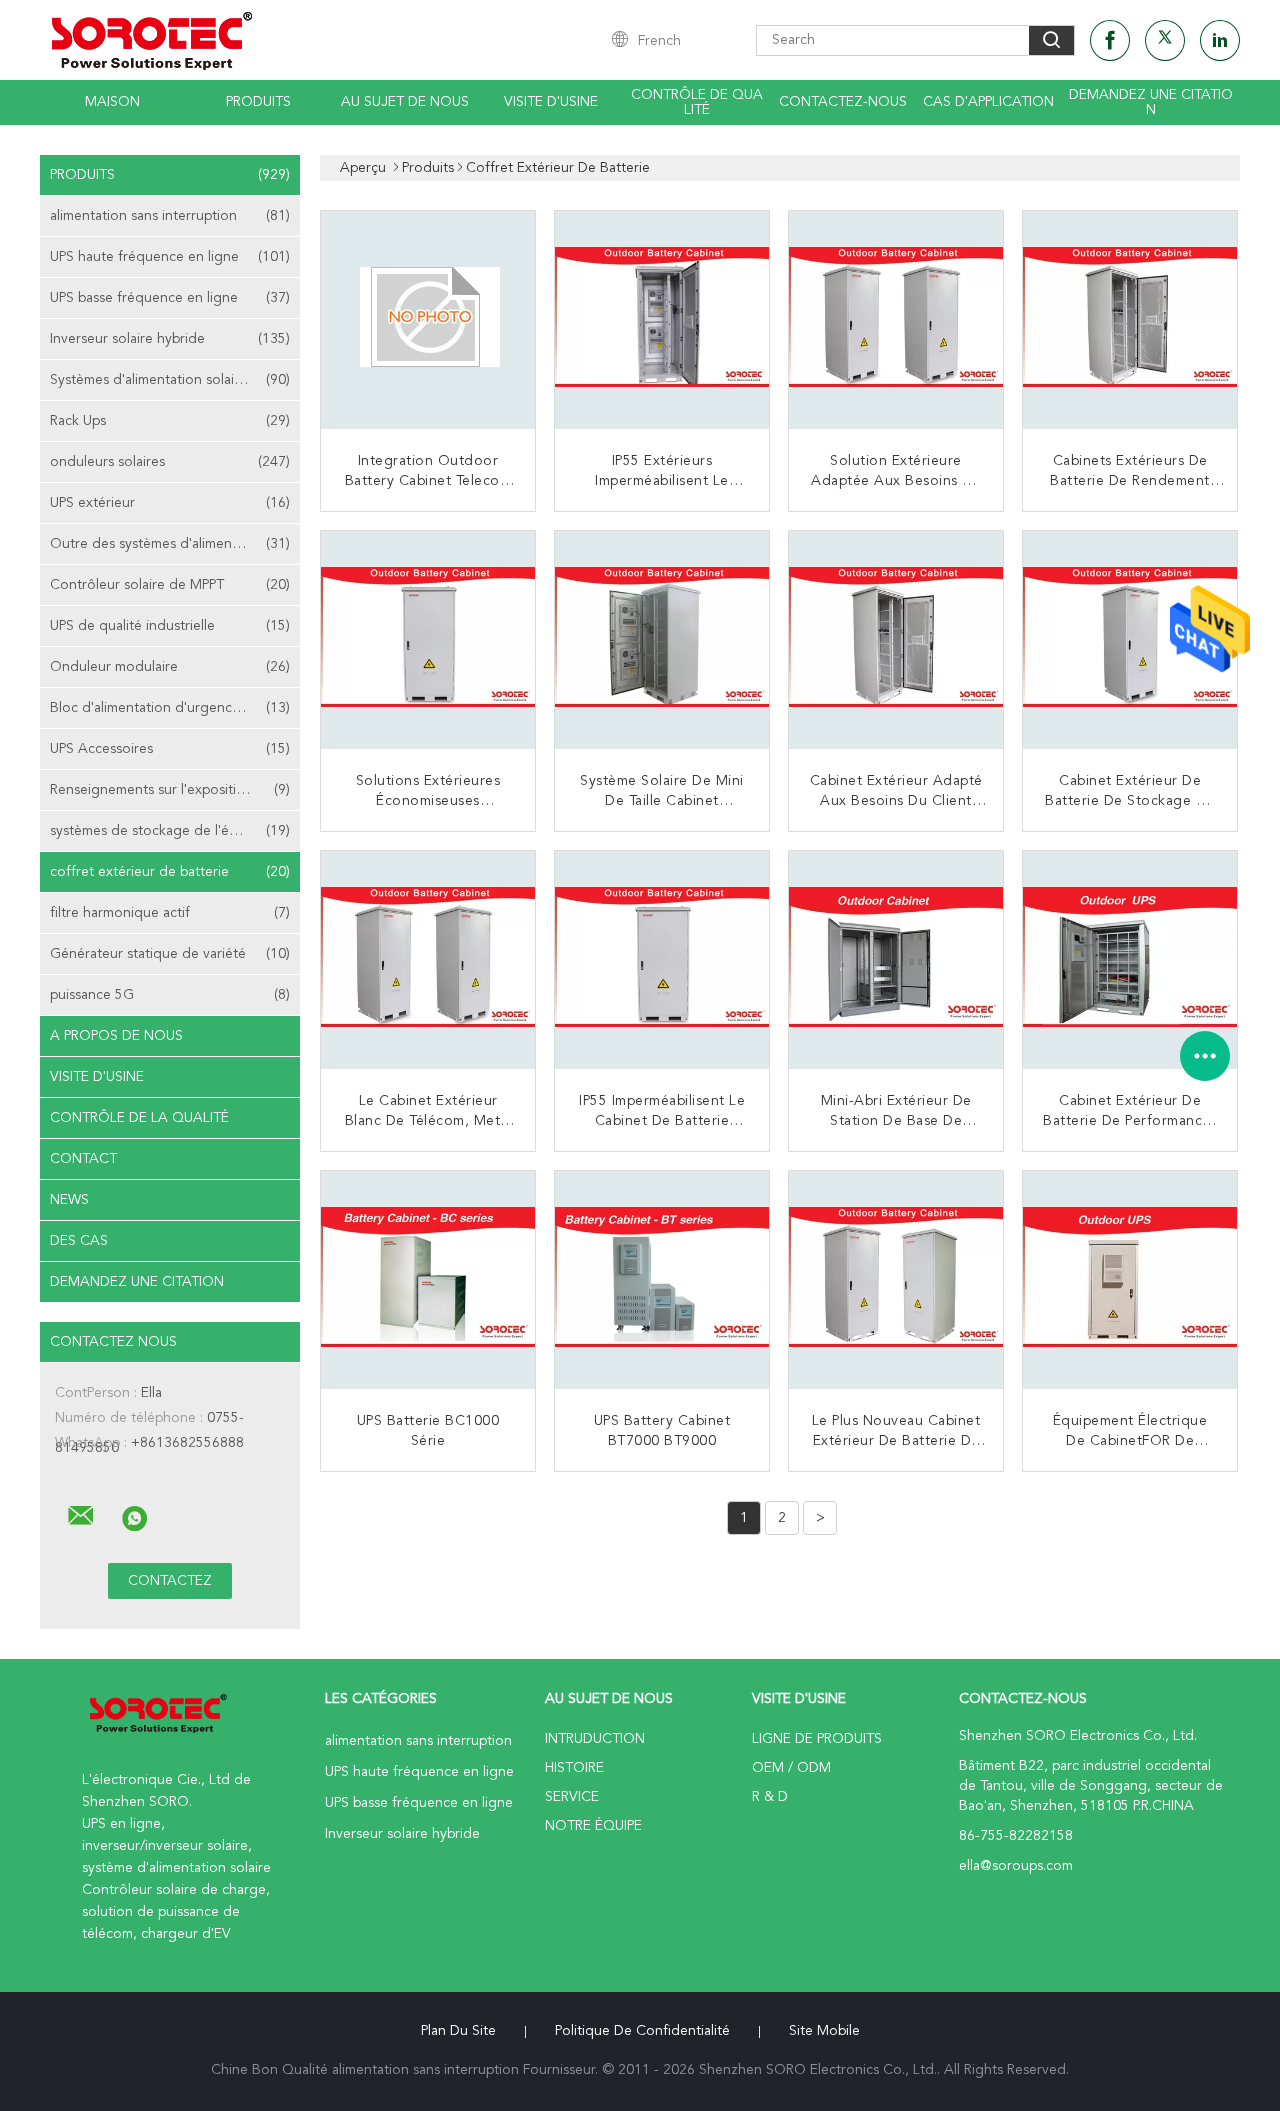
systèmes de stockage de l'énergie (170, 831)
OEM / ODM (791, 1768)
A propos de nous (116, 1036)
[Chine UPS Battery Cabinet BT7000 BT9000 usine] (664, 1280)
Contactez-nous (843, 102)
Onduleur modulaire (170, 667)
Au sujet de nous (405, 102)
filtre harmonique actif (170, 913)
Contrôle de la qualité (139, 1118)
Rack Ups (170, 421)
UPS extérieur (170, 503)
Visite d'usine (551, 102)
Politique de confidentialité (642, 2031)
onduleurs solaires (170, 462)
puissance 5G (170, 995)
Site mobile (824, 2031)
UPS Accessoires (170, 749)
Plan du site (458, 2031)
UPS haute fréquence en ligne (170, 257)
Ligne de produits (817, 1739)
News (69, 1200)
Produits (258, 102)
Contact (83, 1159)
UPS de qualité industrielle (170, 626)
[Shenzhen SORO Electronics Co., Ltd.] (81, 1516)
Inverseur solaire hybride (170, 339)
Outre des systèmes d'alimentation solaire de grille (175, 544)
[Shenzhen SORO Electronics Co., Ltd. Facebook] (1110, 40)
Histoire (574, 1768)
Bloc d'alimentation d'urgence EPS (170, 708)
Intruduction (595, 1739)
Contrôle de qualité (697, 102)
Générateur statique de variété (170, 954)
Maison (112, 102)
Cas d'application (988, 102)
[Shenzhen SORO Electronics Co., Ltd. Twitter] (1165, 40)
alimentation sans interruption (170, 216)
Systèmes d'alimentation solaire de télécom (175, 380)
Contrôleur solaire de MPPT (170, 585)
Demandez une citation (1151, 102)
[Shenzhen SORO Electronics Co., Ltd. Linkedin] (1220, 40)
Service (572, 1797)
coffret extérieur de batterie (170, 872)
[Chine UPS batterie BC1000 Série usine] (430, 1280)
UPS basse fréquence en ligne (170, 298)
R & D (770, 1797)
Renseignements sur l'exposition (170, 790)
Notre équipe (593, 1826)
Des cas (79, 1241)
